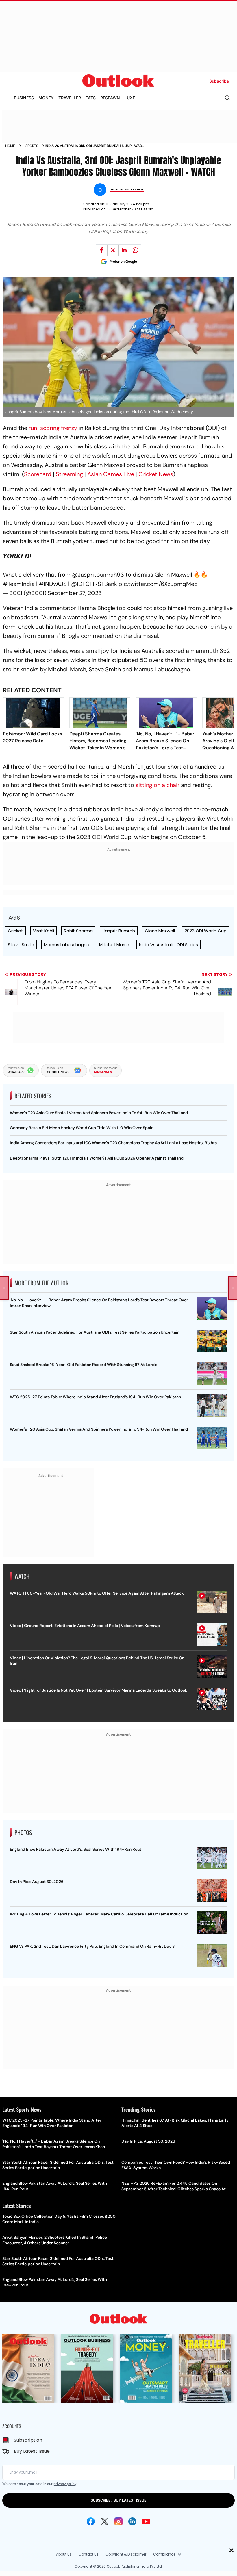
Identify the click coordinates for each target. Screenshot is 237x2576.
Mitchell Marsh (114, 945)
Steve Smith (21, 945)
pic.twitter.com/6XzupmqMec (158, 584)
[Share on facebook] (102, 250)
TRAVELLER (70, 98)
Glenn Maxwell (160, 931)
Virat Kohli (43, 931)
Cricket (15, 931)
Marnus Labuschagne (67, 945)
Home (10, 146)
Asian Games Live (111, 474)
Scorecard (38, 474)
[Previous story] (4, 1288)
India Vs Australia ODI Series (169, 945)
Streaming (69, 474)
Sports (32, 146)
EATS (91, 98)
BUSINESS (24, 98)
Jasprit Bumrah (119, 931)
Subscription (28, 2440)
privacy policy (65, 2484)
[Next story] (233, 1288)
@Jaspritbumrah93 (98, 575)
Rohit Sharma (78, 931)
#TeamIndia (19, 584)
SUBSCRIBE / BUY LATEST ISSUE (118, 2500)
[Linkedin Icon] (132, 2521)
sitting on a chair (158, 785)
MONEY (46, 98)
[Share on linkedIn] (124, 250)
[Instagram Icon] (118, 2521)
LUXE (130, 98)
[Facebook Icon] (91, 2521)
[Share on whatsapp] (136, 250)
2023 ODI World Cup (206, 931)
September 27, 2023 (75, 593)
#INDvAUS (53, 584)
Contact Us (89, 2554)
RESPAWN (110, 98)
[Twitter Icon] (105, 2521)
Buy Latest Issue (32, 2451)
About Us (64, 2554)
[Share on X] (113, 250)
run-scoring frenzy (53, 428)
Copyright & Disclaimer (126, 2554)
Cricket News (156, 474)
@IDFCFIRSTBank (94, 584)
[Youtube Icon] (146, 2521)
